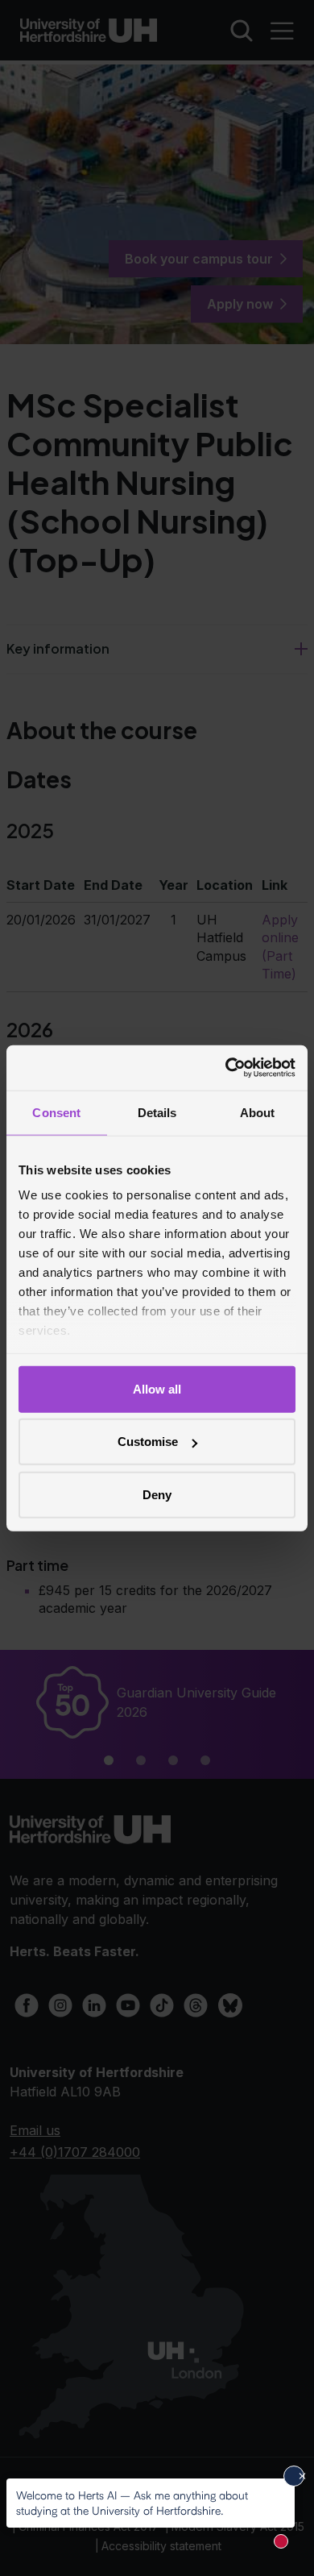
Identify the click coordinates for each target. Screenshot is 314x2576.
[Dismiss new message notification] (294, 2476)
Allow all (157, 1388)
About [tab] (258, 1112)
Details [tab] (157, 1112)
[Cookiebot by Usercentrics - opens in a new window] (226, 1068)
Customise (148, 1442)
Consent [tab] (56, 1112)
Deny (157, 1494)
